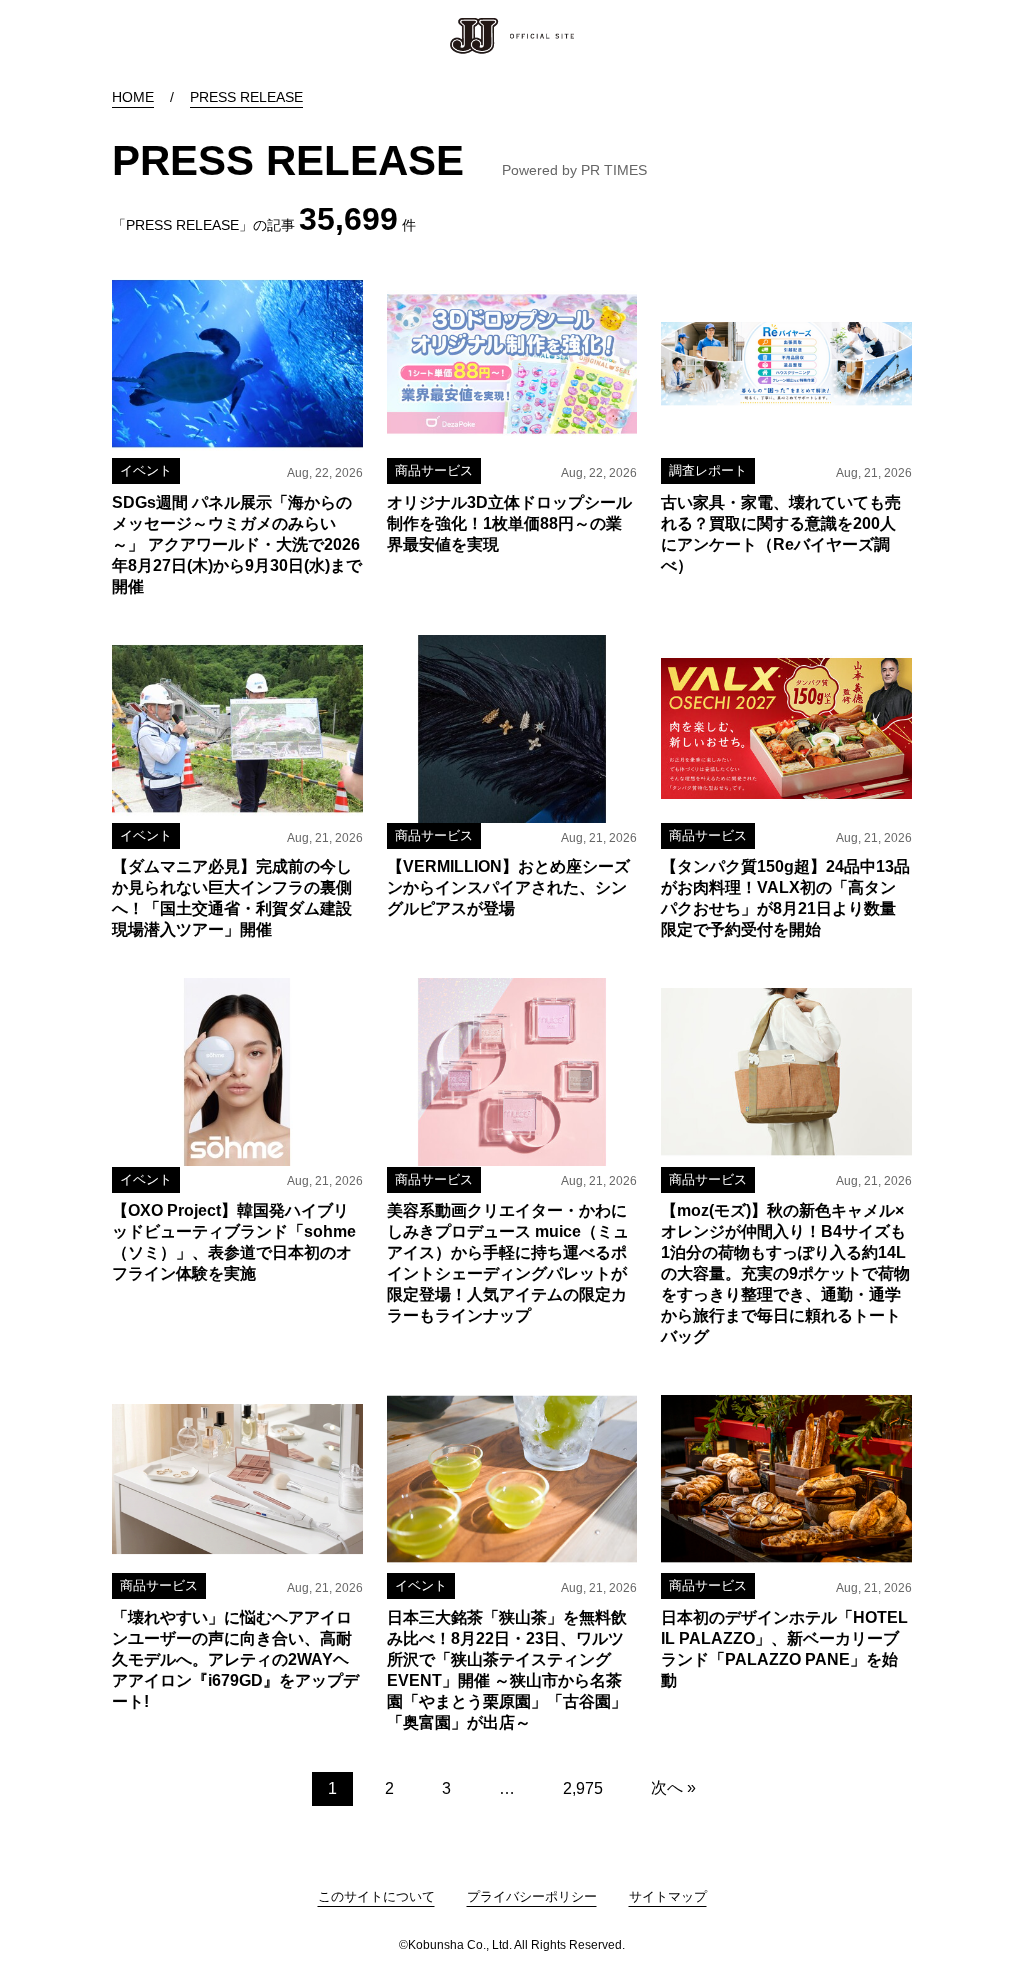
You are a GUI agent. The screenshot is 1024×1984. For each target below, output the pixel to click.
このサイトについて (376, 1896)
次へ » (673, 1787)
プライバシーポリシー (532, 1896)
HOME (133, 97)
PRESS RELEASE (246, 97)
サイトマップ (668, 1896)
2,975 (583, 1788)
